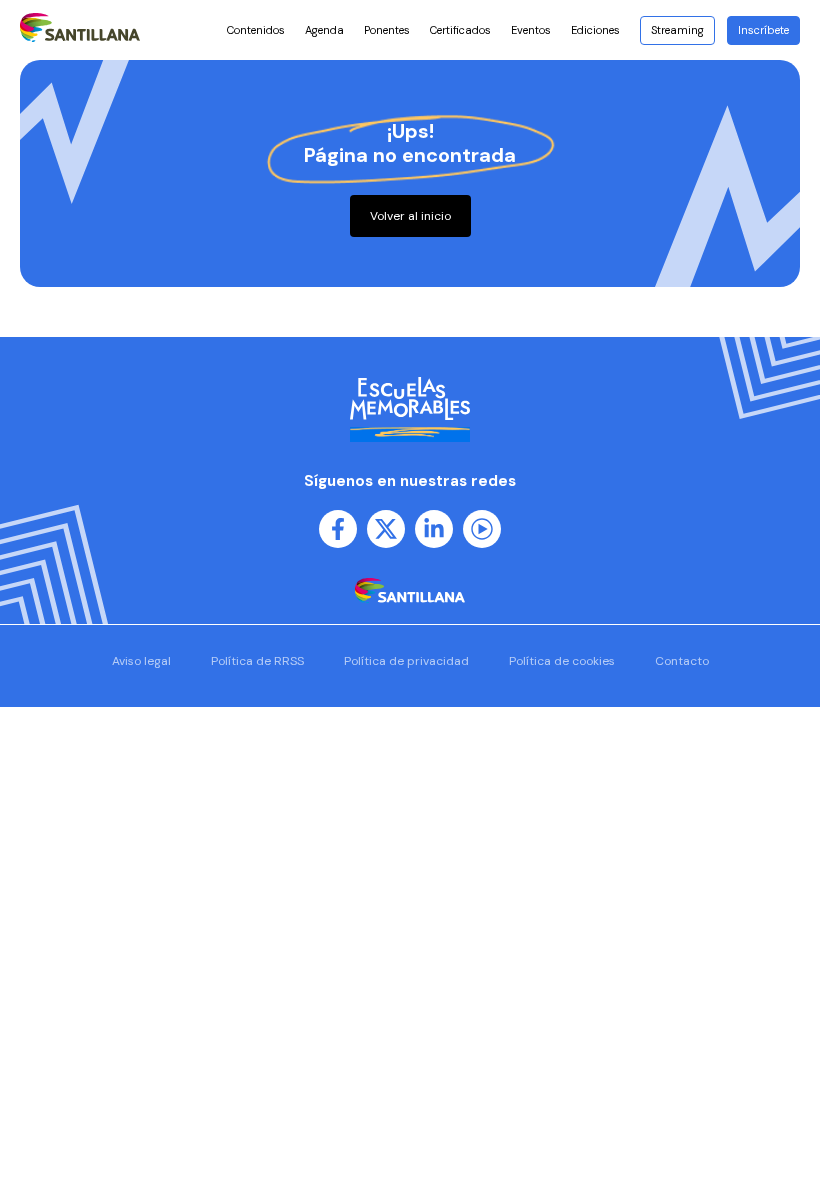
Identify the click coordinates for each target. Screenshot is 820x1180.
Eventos (531, 30)
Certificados (460, 30)
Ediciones (595, 30)
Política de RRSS (257, 661)
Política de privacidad (406, 661)
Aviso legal (141, 661)
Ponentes (387, 30)
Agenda (324, 30)
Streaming (677, 30)
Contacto (682, 661)
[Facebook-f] (338, 529)
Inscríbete (763, 30)
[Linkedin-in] (434, 529)
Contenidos (256, 30)
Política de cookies (562, 661)
